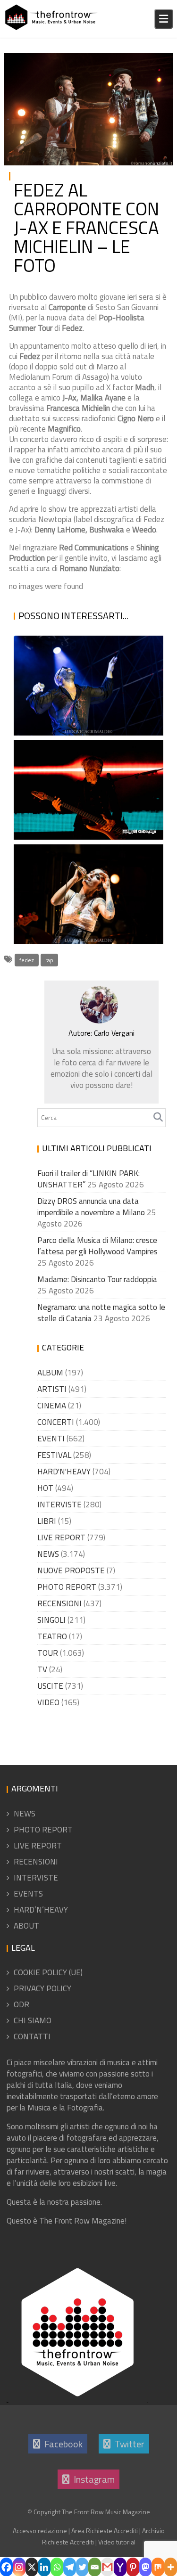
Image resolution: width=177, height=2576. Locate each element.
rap (49, 960)
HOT (45, 1488)
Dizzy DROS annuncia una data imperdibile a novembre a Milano (91, 1207)
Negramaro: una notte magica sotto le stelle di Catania (86, 691)
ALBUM (50, 1373)
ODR (21, 2004)
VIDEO (48, 1702)
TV (42, 1669)
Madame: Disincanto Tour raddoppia (97, 1279)
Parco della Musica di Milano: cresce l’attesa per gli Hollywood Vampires (97, 1246)
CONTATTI (32, 2036)
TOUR (48, 1653)
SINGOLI (51, 1620)
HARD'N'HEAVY (64, 1472)
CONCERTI (56, 1422)
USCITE (50, 1686)
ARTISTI (52, 1389)
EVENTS (28, 1894)
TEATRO (52, 1636)
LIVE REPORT (61, 1537)
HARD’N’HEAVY (41, 1910)
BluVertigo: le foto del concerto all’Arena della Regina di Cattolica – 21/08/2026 (85, 772)
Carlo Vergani (28, 74)
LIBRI (47, 1521)
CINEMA (52, 1406)
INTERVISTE (59, 1505)
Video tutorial (117, 2542)
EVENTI (51, 1439)
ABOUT (26, 1926)
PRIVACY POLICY (42, 1988)
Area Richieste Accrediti (105, 2531)
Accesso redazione (40, 2531)
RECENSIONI (59, 1603)
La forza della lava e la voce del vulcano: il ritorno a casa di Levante (82, 900)
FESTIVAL (54, 1455)
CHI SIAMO (33, 2020)
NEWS (48, 1554)
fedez (27, 960)
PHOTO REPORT (137, 62)
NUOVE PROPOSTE (71, 1570)
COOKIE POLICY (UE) (48, 1972)
